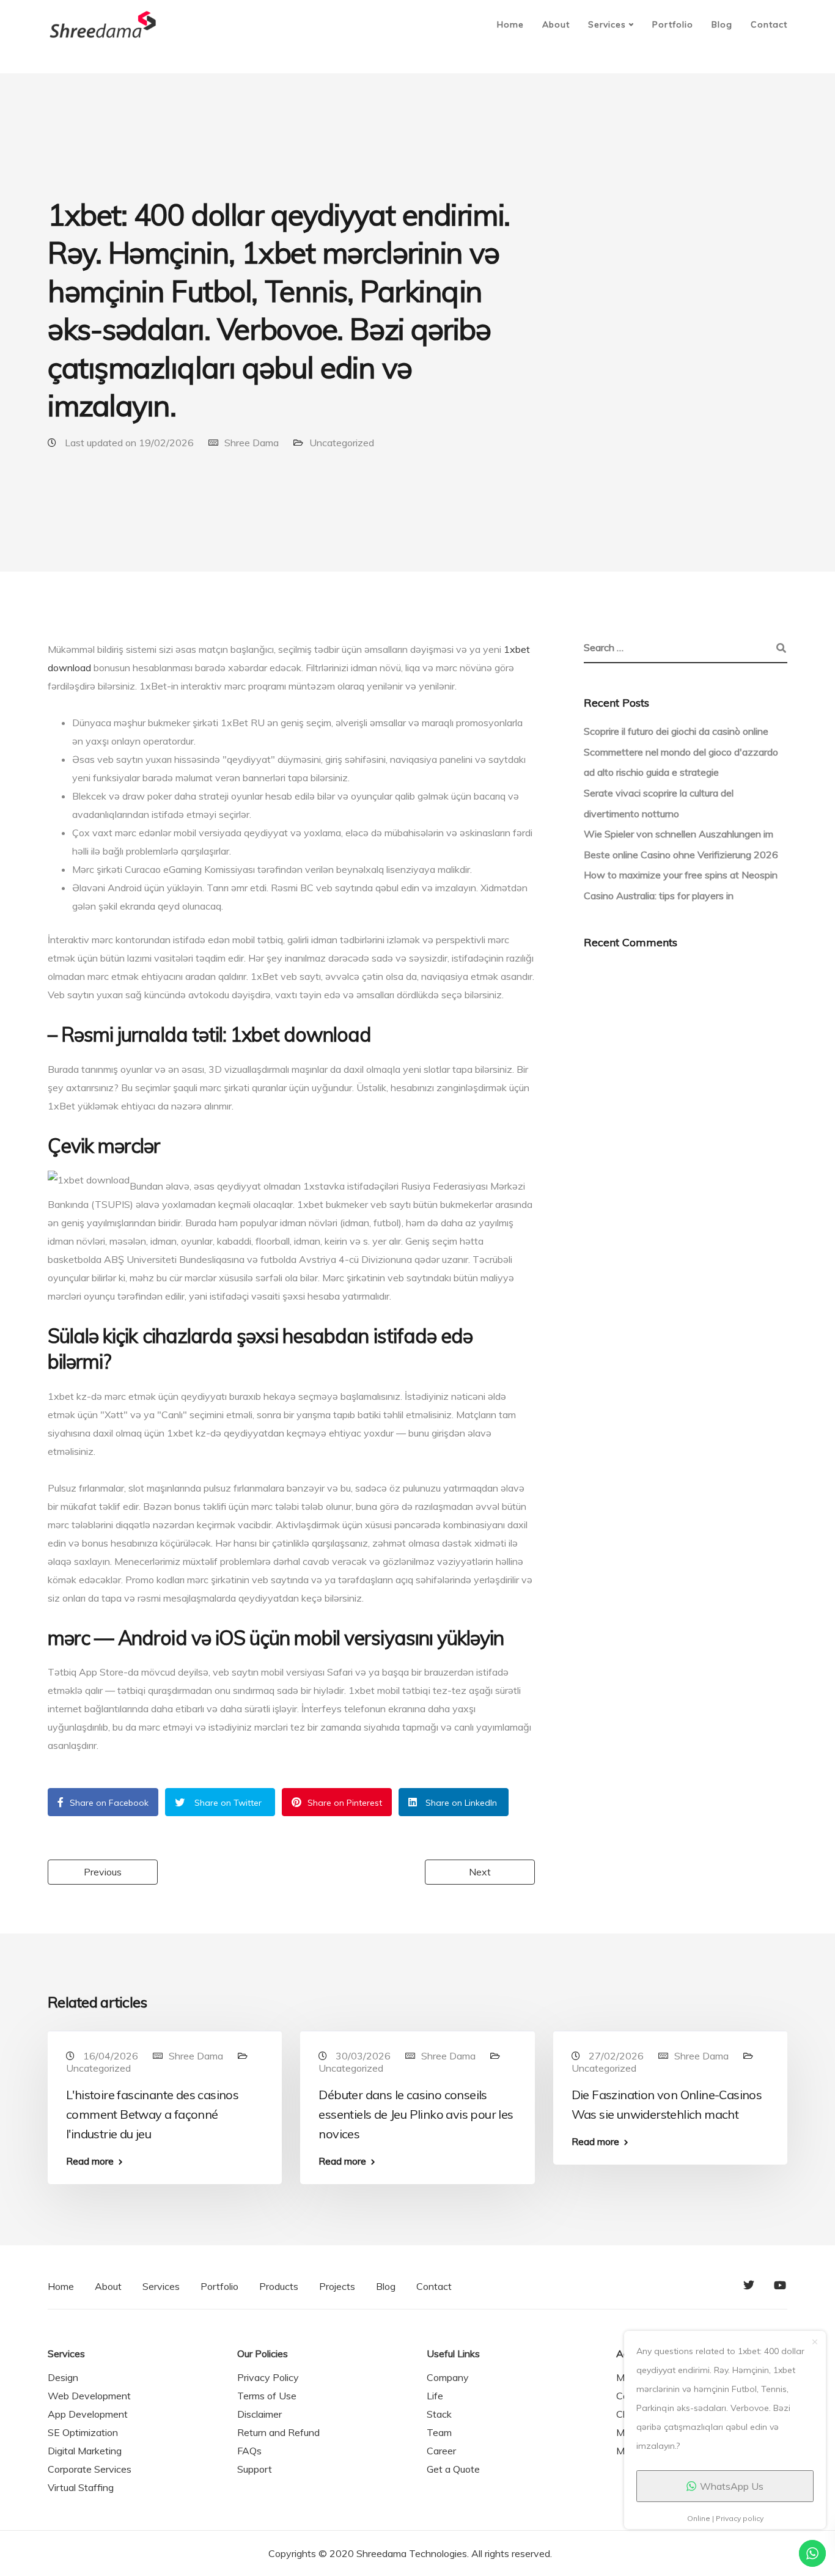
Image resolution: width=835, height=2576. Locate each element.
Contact (769, 24)
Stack (439, 2414)
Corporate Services (90, 2469)
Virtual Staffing (81, 2487)
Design (63, 2377)
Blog (722, 24)
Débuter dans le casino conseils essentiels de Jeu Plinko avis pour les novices (416, 2114)
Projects (337, 2286)
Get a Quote (453, 2469)
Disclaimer (259, 2414)
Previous (103, 1872)
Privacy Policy (268, 2377)
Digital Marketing (85, 2451)
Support (255, 2469)
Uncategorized (342, 443)
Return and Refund (278, 2432)
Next (480, 1872)
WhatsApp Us (732, 2486)
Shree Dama (252, 443)
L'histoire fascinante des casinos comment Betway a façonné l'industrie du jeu (152, 2114)
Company (448, 2377)
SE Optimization (83, 2432)
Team (439, 2432)
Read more (90, 2161)
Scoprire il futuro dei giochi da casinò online (676, 731)
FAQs (249, 2451)
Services (607, 24)
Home (510, 24)
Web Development (89, 2396)
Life (435, 2396)
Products (279, 2286)
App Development (88, 2414)
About (556, 24)
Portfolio (673, 24)
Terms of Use (267, 2396)
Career (441, 2451)
